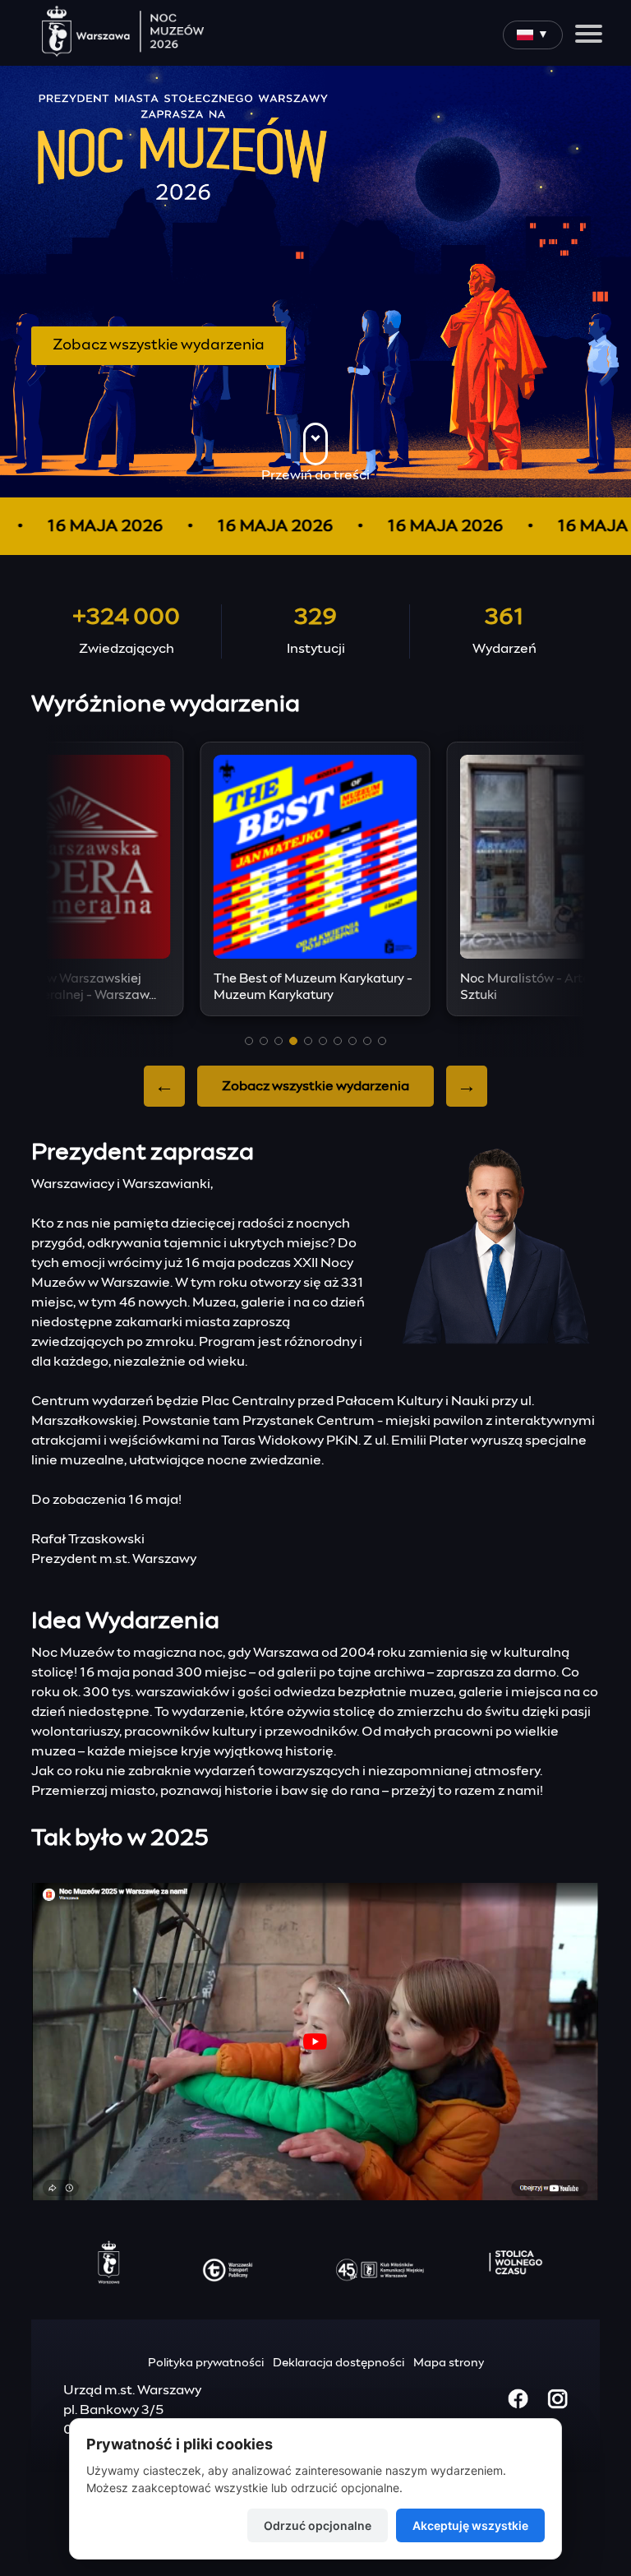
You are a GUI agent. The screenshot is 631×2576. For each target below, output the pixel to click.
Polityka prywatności (206, 2363)
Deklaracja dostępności (339, 2363)
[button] (249, 1041)
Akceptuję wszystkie (470, 2525)
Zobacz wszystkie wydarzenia (159, 345)
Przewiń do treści (315, 475)
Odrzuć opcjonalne (318, 2525)
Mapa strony (449, 2363)
